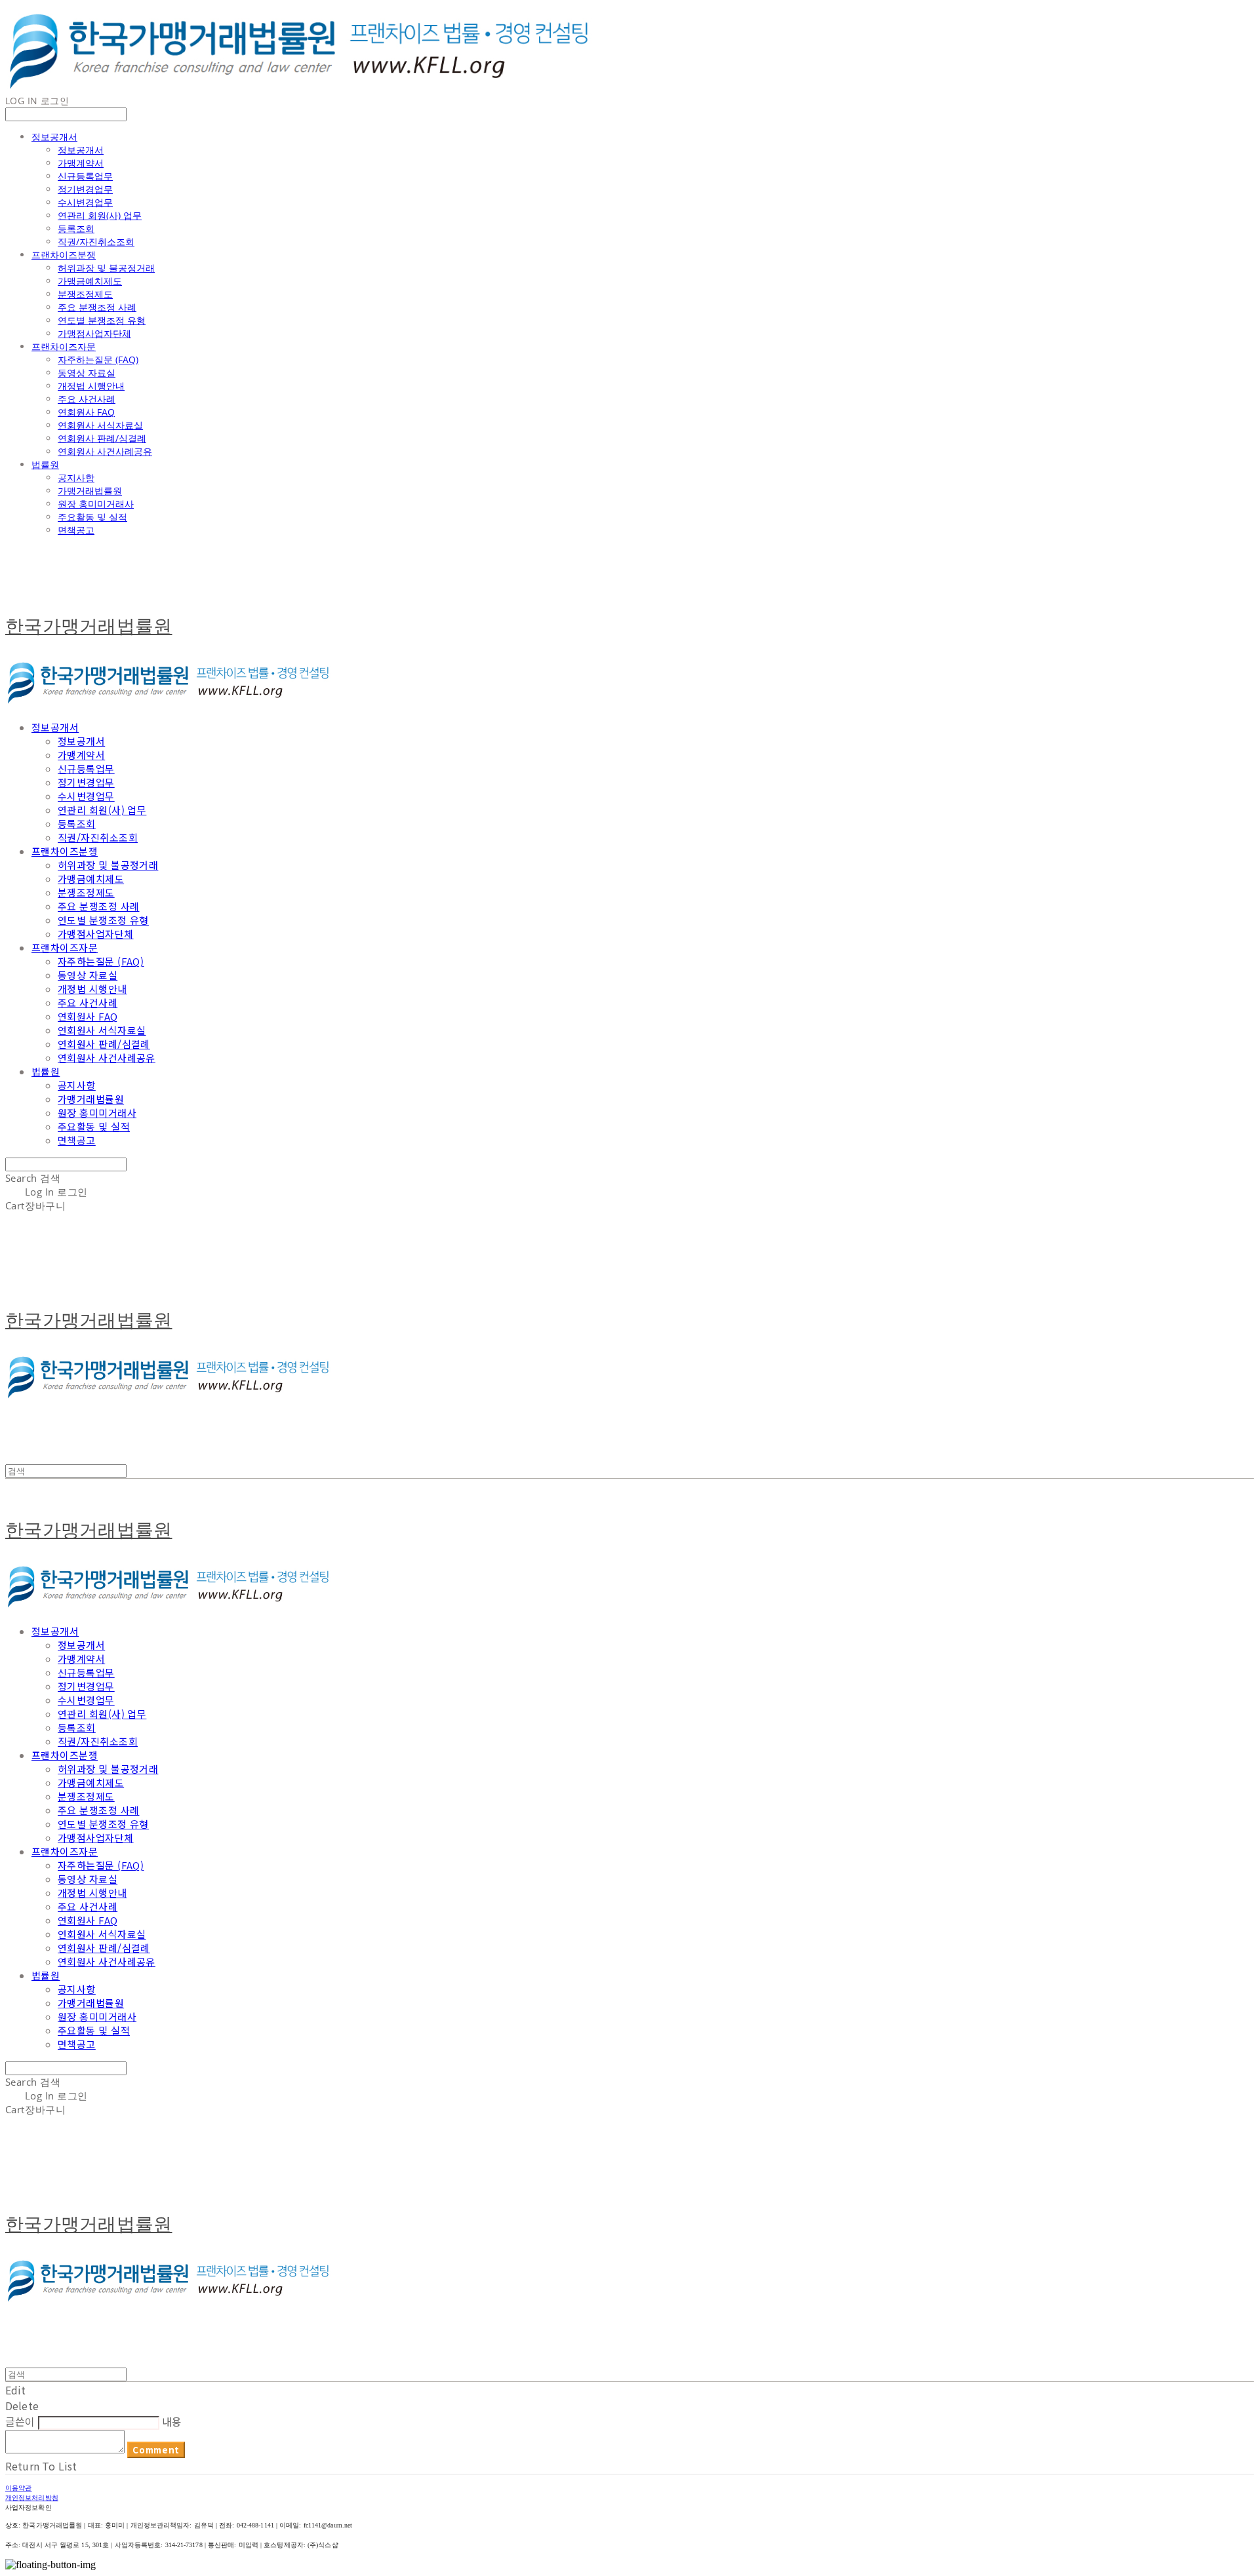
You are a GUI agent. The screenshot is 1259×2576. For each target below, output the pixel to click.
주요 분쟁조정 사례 (97, 307)
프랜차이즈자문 (64, 346)
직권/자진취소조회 (96, 242)
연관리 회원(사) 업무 (100, 215)
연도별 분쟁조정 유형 (102, 320)
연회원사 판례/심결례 (102, 438)
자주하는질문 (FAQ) (98, 360)
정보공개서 (54, 137)
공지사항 (76, 478)
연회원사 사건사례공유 (105, 451)
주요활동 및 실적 (92, 517)
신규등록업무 (85, 176)
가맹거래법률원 (90, 491)
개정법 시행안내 (91, 386)
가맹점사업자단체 (94, 333)
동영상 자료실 (87, 373)
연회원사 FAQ (86, 412)
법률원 (45, 464)
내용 (172, 2421)
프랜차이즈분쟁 (64, 255)
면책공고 (76, 530)
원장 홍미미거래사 (96, 504)
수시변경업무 (85, 202)
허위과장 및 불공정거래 (106, 268)
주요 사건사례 (87, 399)
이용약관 (18, 2488)
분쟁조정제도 (85, 294)
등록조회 (76, 228)
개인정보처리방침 (32, 2497)
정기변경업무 (85, 189)
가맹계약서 (81, 163)
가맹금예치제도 (90, 281)
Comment (156, 2450)
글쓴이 (20, 2421)
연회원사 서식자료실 (100, 425)
